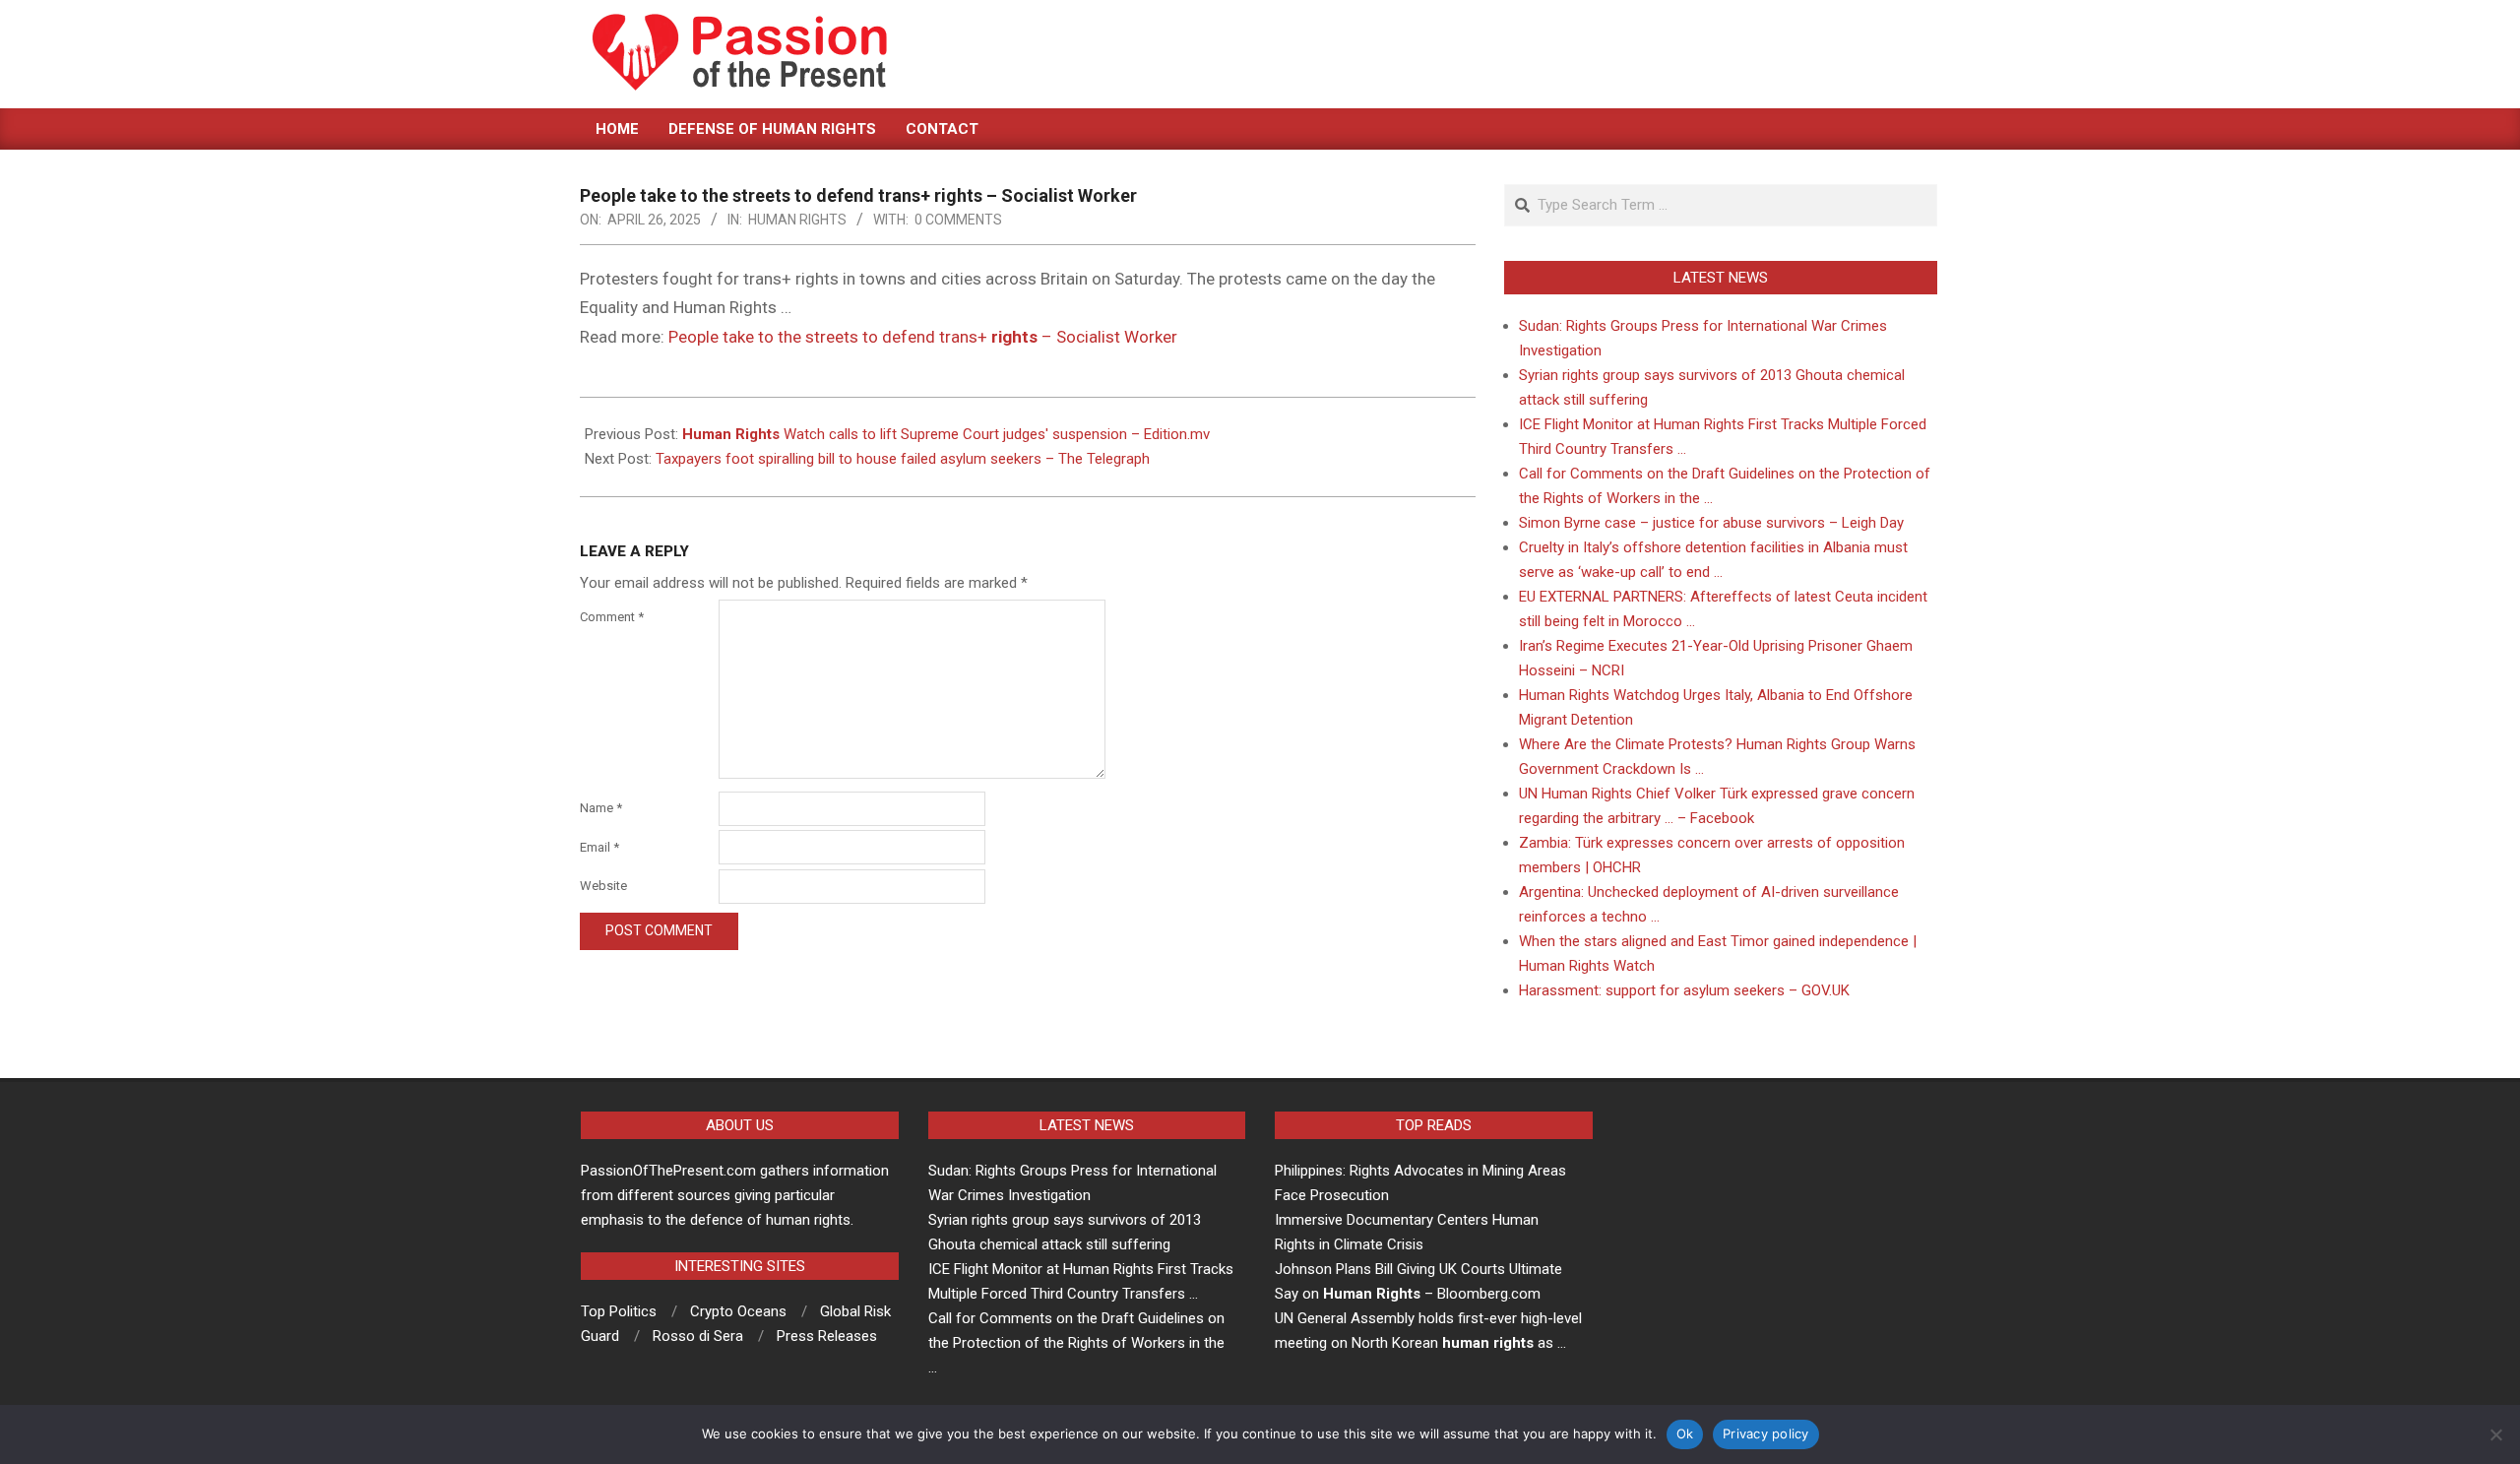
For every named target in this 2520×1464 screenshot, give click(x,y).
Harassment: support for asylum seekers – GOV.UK (1684, 990)
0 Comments (958, 220)
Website (603, 886)
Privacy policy (1766, 1433)
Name (601, 808)
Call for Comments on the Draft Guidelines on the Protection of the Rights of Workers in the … (1076, 1343)
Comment (612, 617)
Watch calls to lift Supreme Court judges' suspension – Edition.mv (946, 434)
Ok (1685, 1433)
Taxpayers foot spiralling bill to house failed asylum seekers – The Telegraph (903, 459)
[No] (2495, 1434)
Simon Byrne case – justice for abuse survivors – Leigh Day (1711, 523)
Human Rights (797, 220)
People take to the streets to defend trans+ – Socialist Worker (923, 337)
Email (599, 847)
